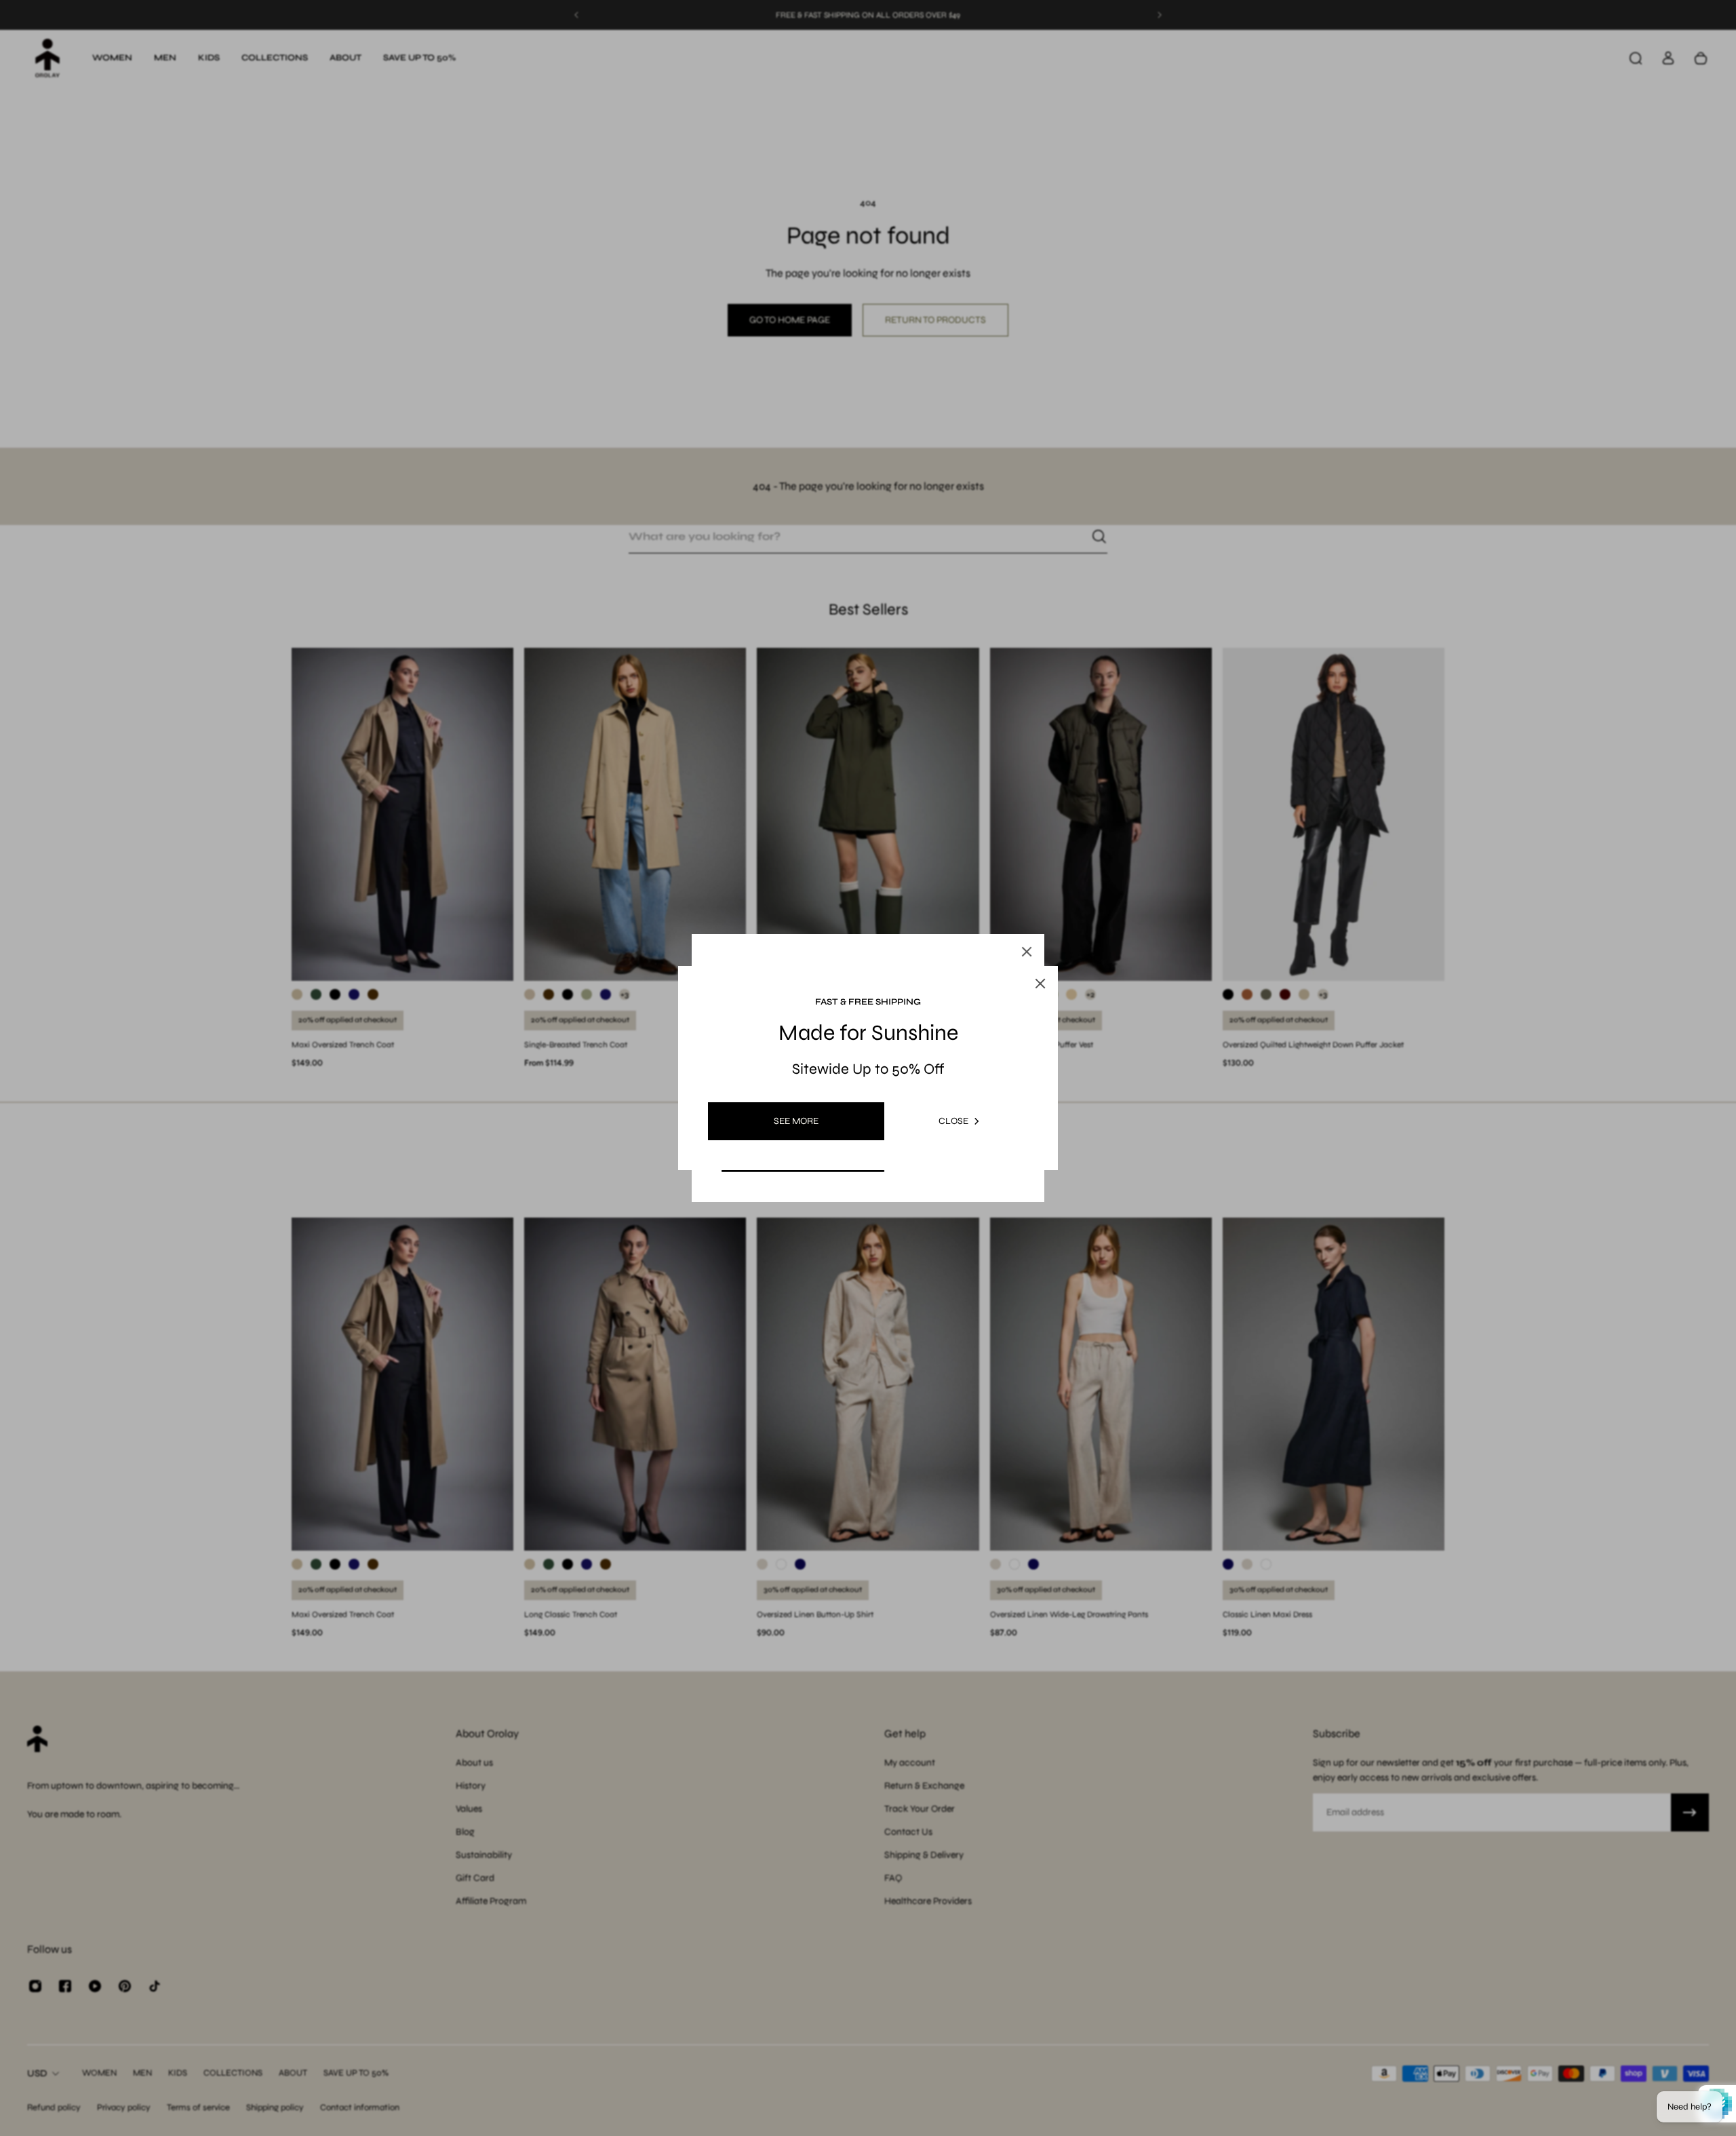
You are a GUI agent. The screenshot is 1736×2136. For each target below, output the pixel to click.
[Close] (1027, 952)
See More (796, 1121)
